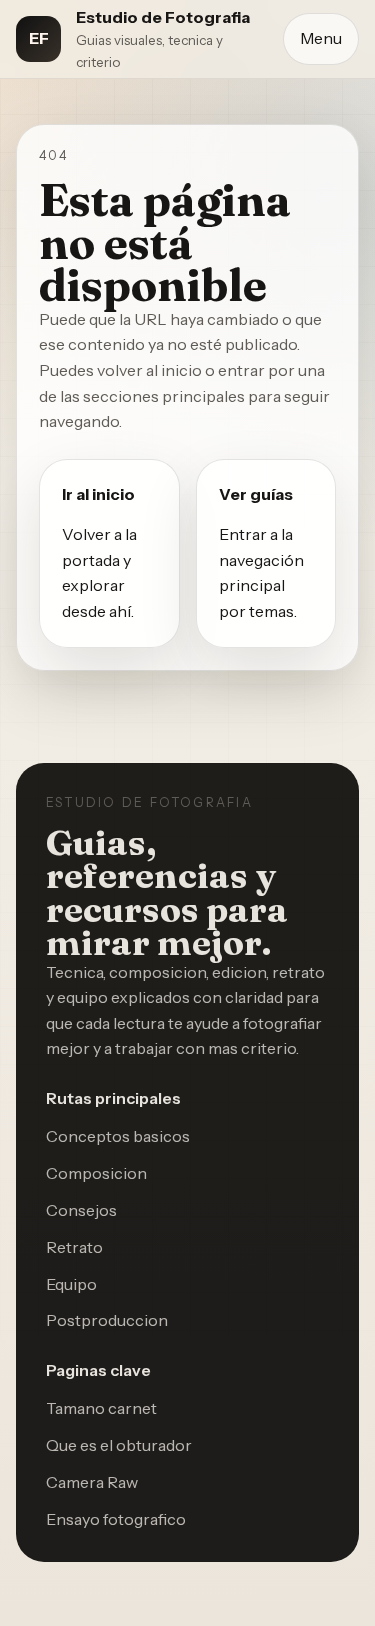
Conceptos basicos (118, 1136)
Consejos (81, 1210)
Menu (321, 38)
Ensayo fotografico (116, 1519)
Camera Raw (92, 1482)
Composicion (96, 1173)
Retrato (74, 1247)
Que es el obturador (119, 1445)
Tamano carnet (101, 1408)
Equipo (71, 1284)
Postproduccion (107, 1320)
